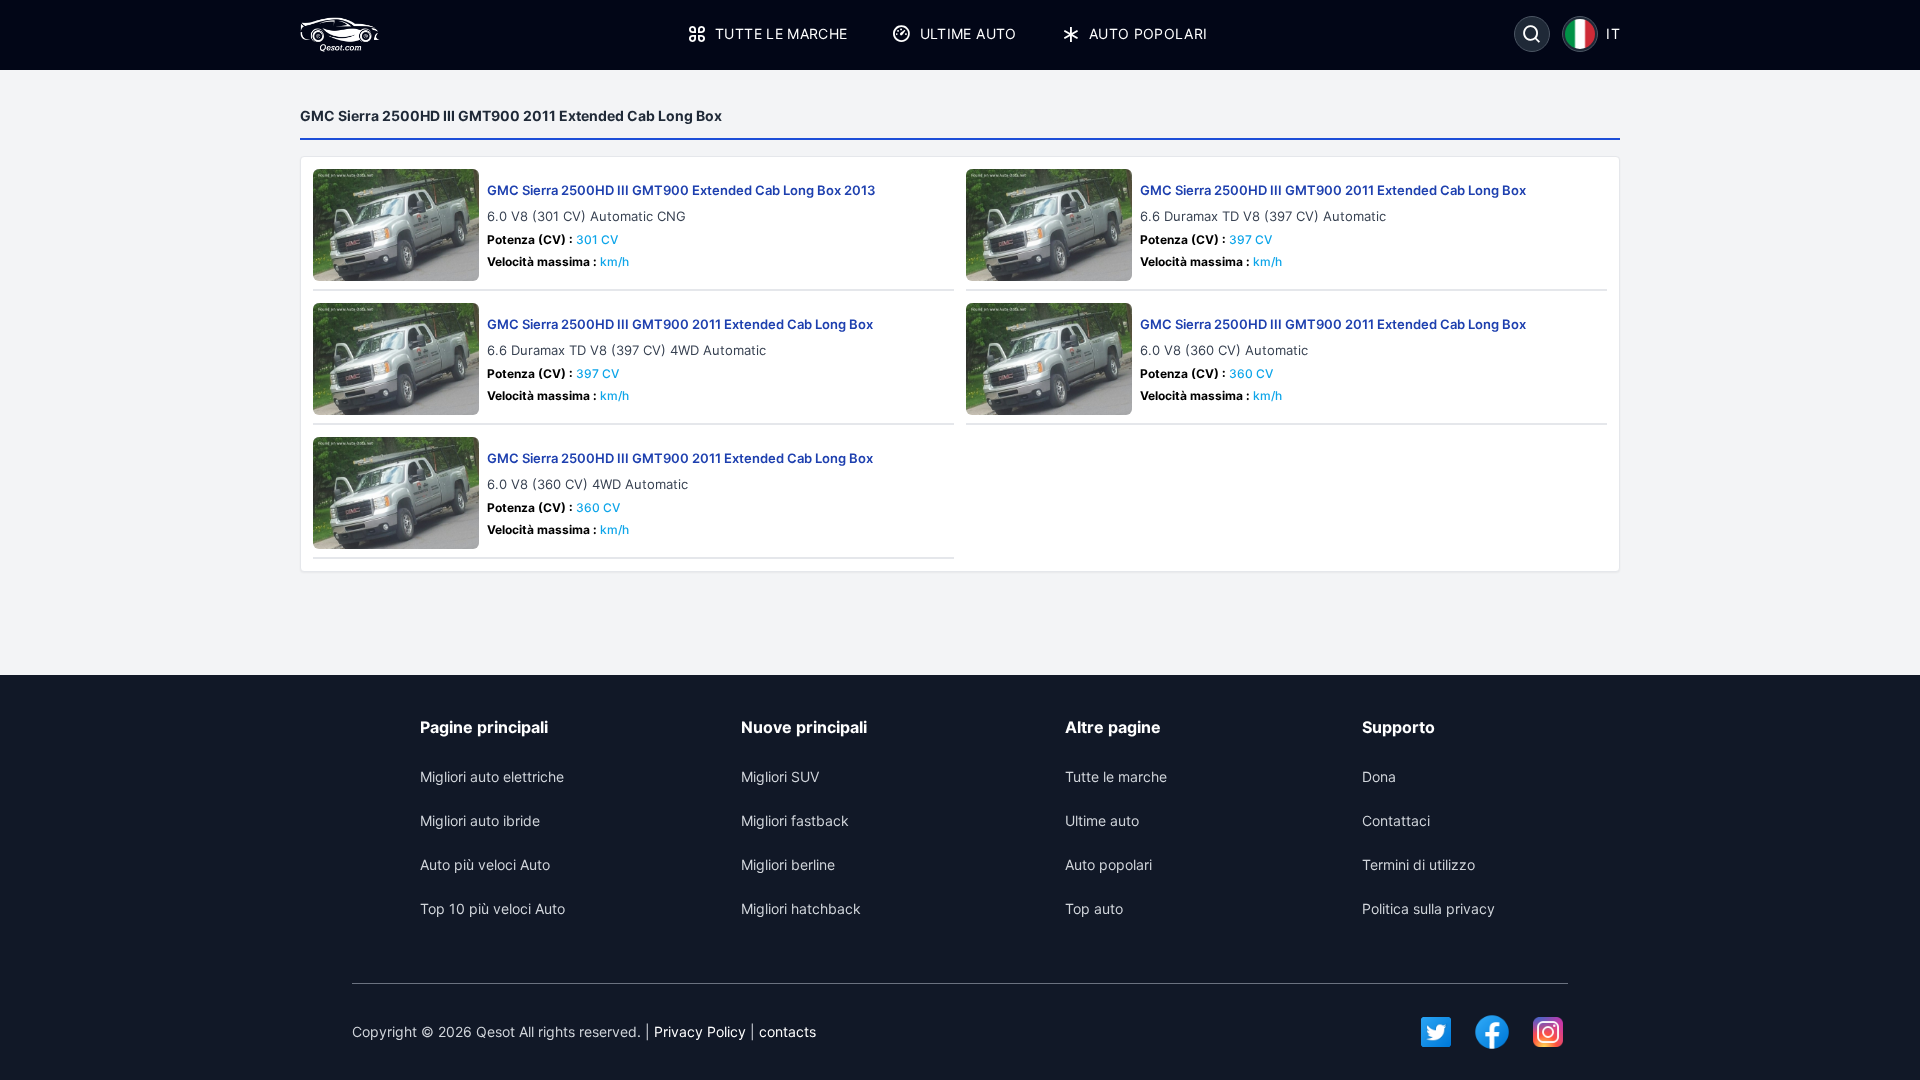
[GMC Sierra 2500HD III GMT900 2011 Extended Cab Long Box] (1049, 225)
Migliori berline (788, 864)
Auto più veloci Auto (485, 864)
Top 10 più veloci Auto (492, 908)
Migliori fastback (795, 820)
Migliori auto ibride (480, 820)
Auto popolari (1148, 33)
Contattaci (1396, 820)
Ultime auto (968, 33)
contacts (787, 1031)
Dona (1379, 776)
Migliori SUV (780, 776)
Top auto (1094, 908)
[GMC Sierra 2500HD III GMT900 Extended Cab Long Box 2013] (396, 225)
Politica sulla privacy (1428, 908)
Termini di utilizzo (1418, 864)
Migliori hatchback (801, 908)
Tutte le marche (781, 33)
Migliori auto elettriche (492, 776)
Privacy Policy (700, 1031)
